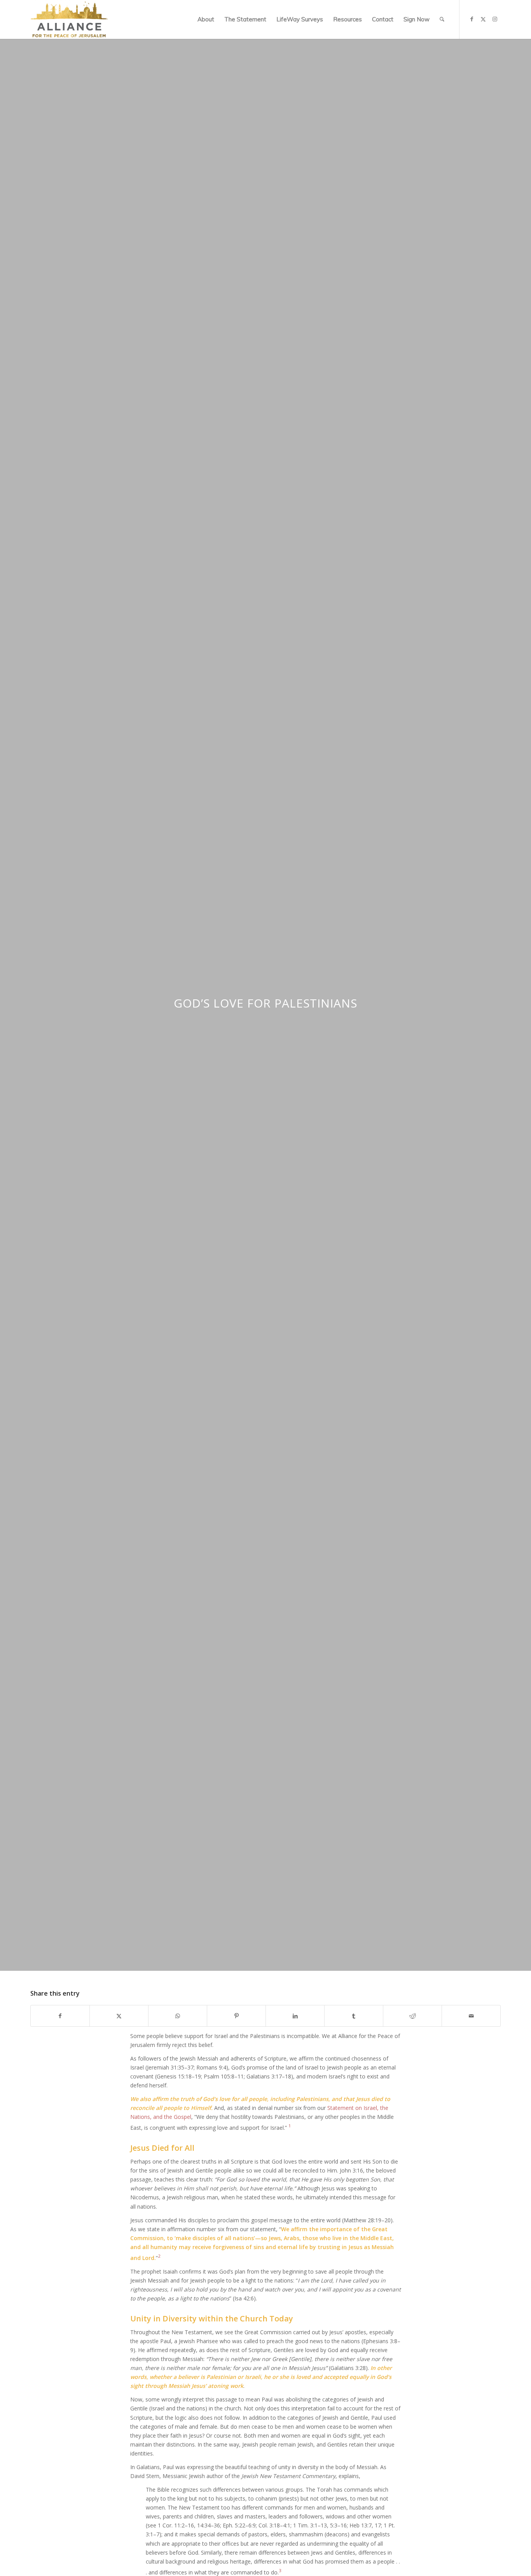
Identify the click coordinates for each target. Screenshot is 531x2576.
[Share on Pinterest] (236, 2016)
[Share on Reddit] (412, 2016)
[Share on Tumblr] (354, 2016)
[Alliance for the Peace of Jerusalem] (69, 19)
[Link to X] (483, 19)
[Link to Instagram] (495, 19)
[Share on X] (119, 2016)
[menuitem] (206, 19)
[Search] (442, 19)
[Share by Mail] (471, 2016)
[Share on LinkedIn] (295, 2016)
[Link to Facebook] (472, 19)
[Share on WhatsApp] (178, 2016)
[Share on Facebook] (60, 2016)
